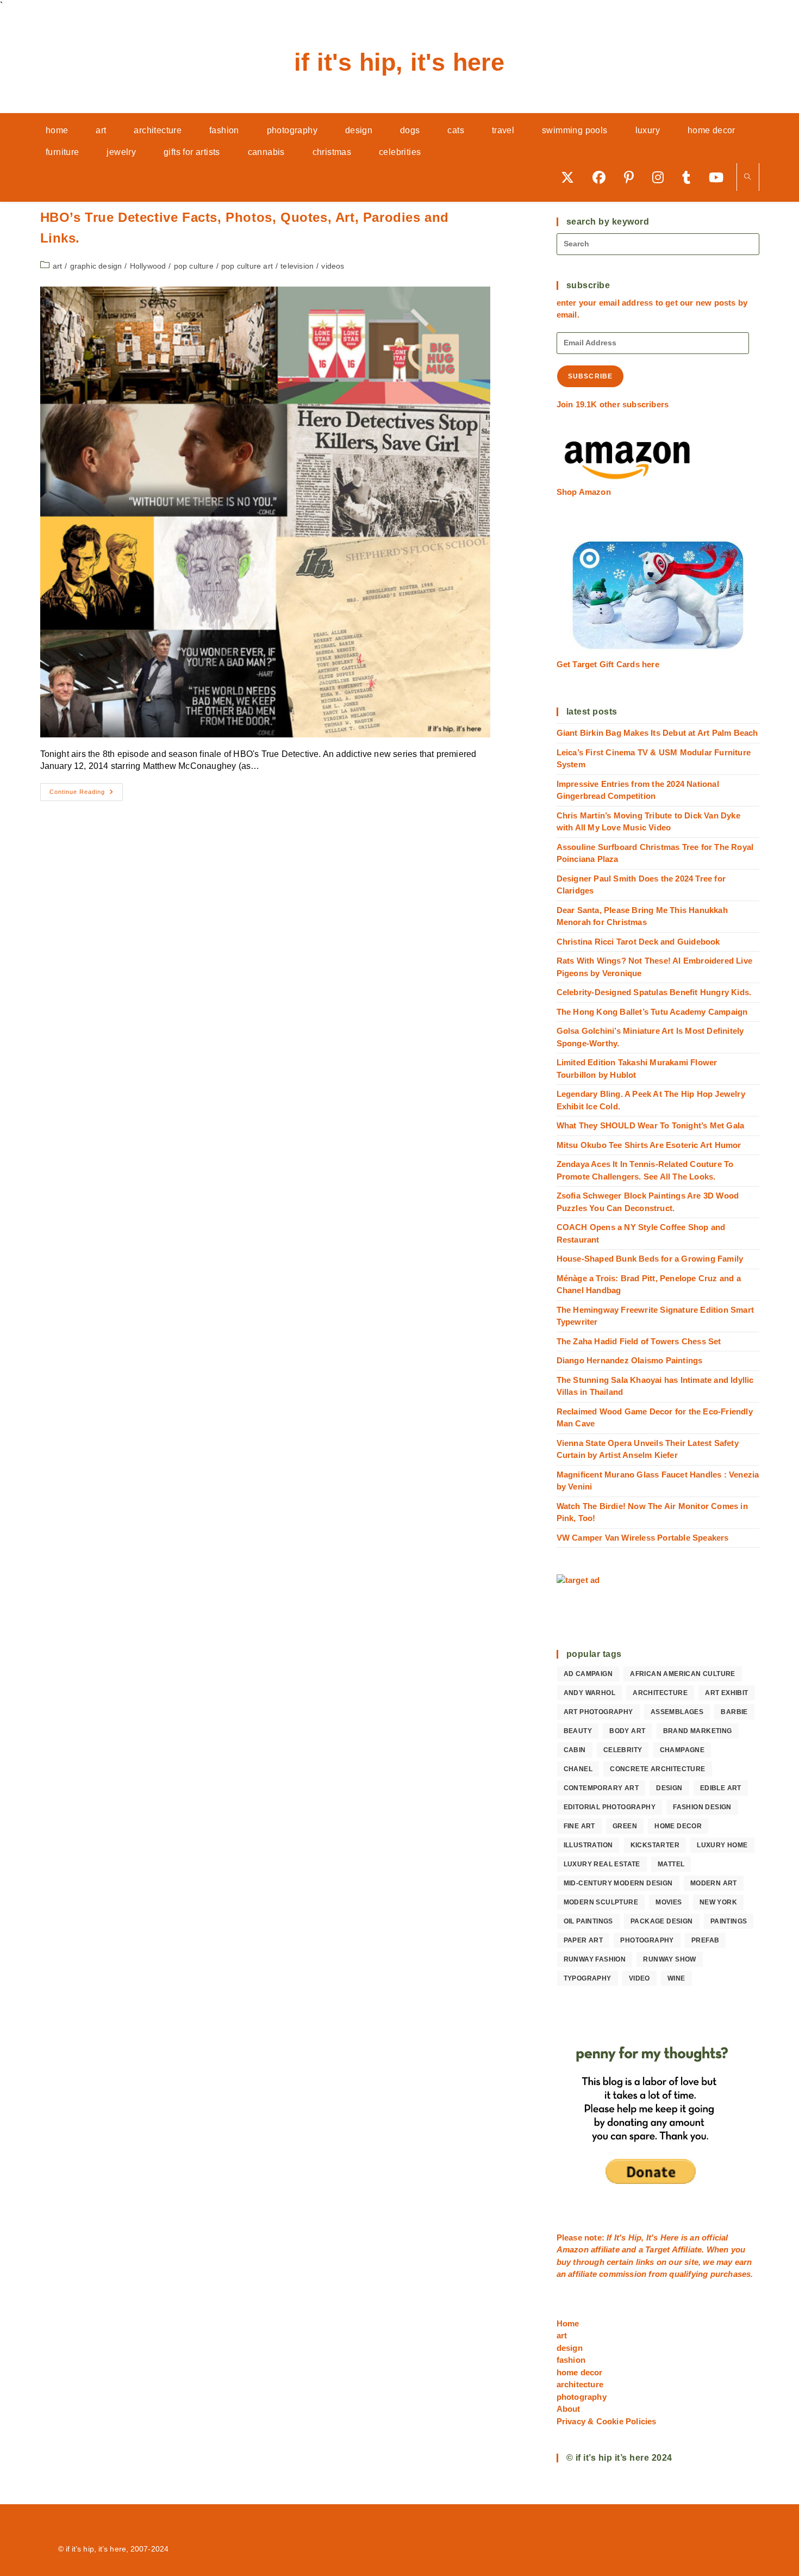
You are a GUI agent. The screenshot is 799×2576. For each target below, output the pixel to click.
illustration (588, 1845)
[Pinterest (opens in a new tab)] (633, 177)
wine (676, 1978)
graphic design (96, 266)
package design (662, 1921)
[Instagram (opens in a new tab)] (662, 177)
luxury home (722, 1845)
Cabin (575, 1750)
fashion (571, 2360)
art (58, 266)
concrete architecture (657, 1769)
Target (657, 2249)
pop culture (194, 266)
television (297, 266)
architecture (660, 1693)
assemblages (677, 1712)
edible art (721, 1788)
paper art (583, 1940)
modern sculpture (601, 1902)
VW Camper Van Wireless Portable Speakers (643, 1538)
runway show (669, 1959)
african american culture (683, 1674)
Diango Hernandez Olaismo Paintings (630, 1360)
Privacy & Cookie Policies (607, 2421)
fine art (579, 1826)
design (669, 1788)
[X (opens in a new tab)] (571, 177)
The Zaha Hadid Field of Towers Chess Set (639, 1341)
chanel (578, 1769)
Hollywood (148, 266)
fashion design (702, 1807)
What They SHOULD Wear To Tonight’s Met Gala (651, 1125)
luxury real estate (602, 1864)
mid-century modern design (618, 1883)
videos (333, 266)
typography (588, 1978)
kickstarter (655, 1845)
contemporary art (601, 1788)
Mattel (671, 1864)
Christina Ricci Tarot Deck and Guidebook (638, 942)
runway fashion (595, 1959)
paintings (729, 1921)
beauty (578, 1731)
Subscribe (591, 376)
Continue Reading (86, 794)
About (569, 2409)
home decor (678, 1826)
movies (669, 1902)
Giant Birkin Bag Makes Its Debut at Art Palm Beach (657, 733)
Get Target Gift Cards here (608, 664)
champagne (682, 1750)
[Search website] (748, 178)
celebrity (623, 1750)
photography (647, 1940)
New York (718, 1902)
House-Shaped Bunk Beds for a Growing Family (650, 1259)
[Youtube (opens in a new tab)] (720, 177)
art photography (598, 1712)
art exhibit (726, 1693)
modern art (714, 1883)
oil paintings (588, 1921)
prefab (705, 1940)
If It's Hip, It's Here (399, 62)
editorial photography (610, 1807)
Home (568, 2323)
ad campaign (588, 1674)
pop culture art (247, 266)
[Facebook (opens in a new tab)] (603, 177)
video (639, 1978)
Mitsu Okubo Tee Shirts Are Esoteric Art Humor (649, 1145)
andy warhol (589, 1693)
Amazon (574, 2249)
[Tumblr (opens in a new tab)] (690, 177)
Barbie (734, 1712)
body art (627, 1731)
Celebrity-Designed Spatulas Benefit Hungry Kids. (654, 992)
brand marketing (698, 1731)
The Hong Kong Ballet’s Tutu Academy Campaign (652, 1012)
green (625, 1826)
